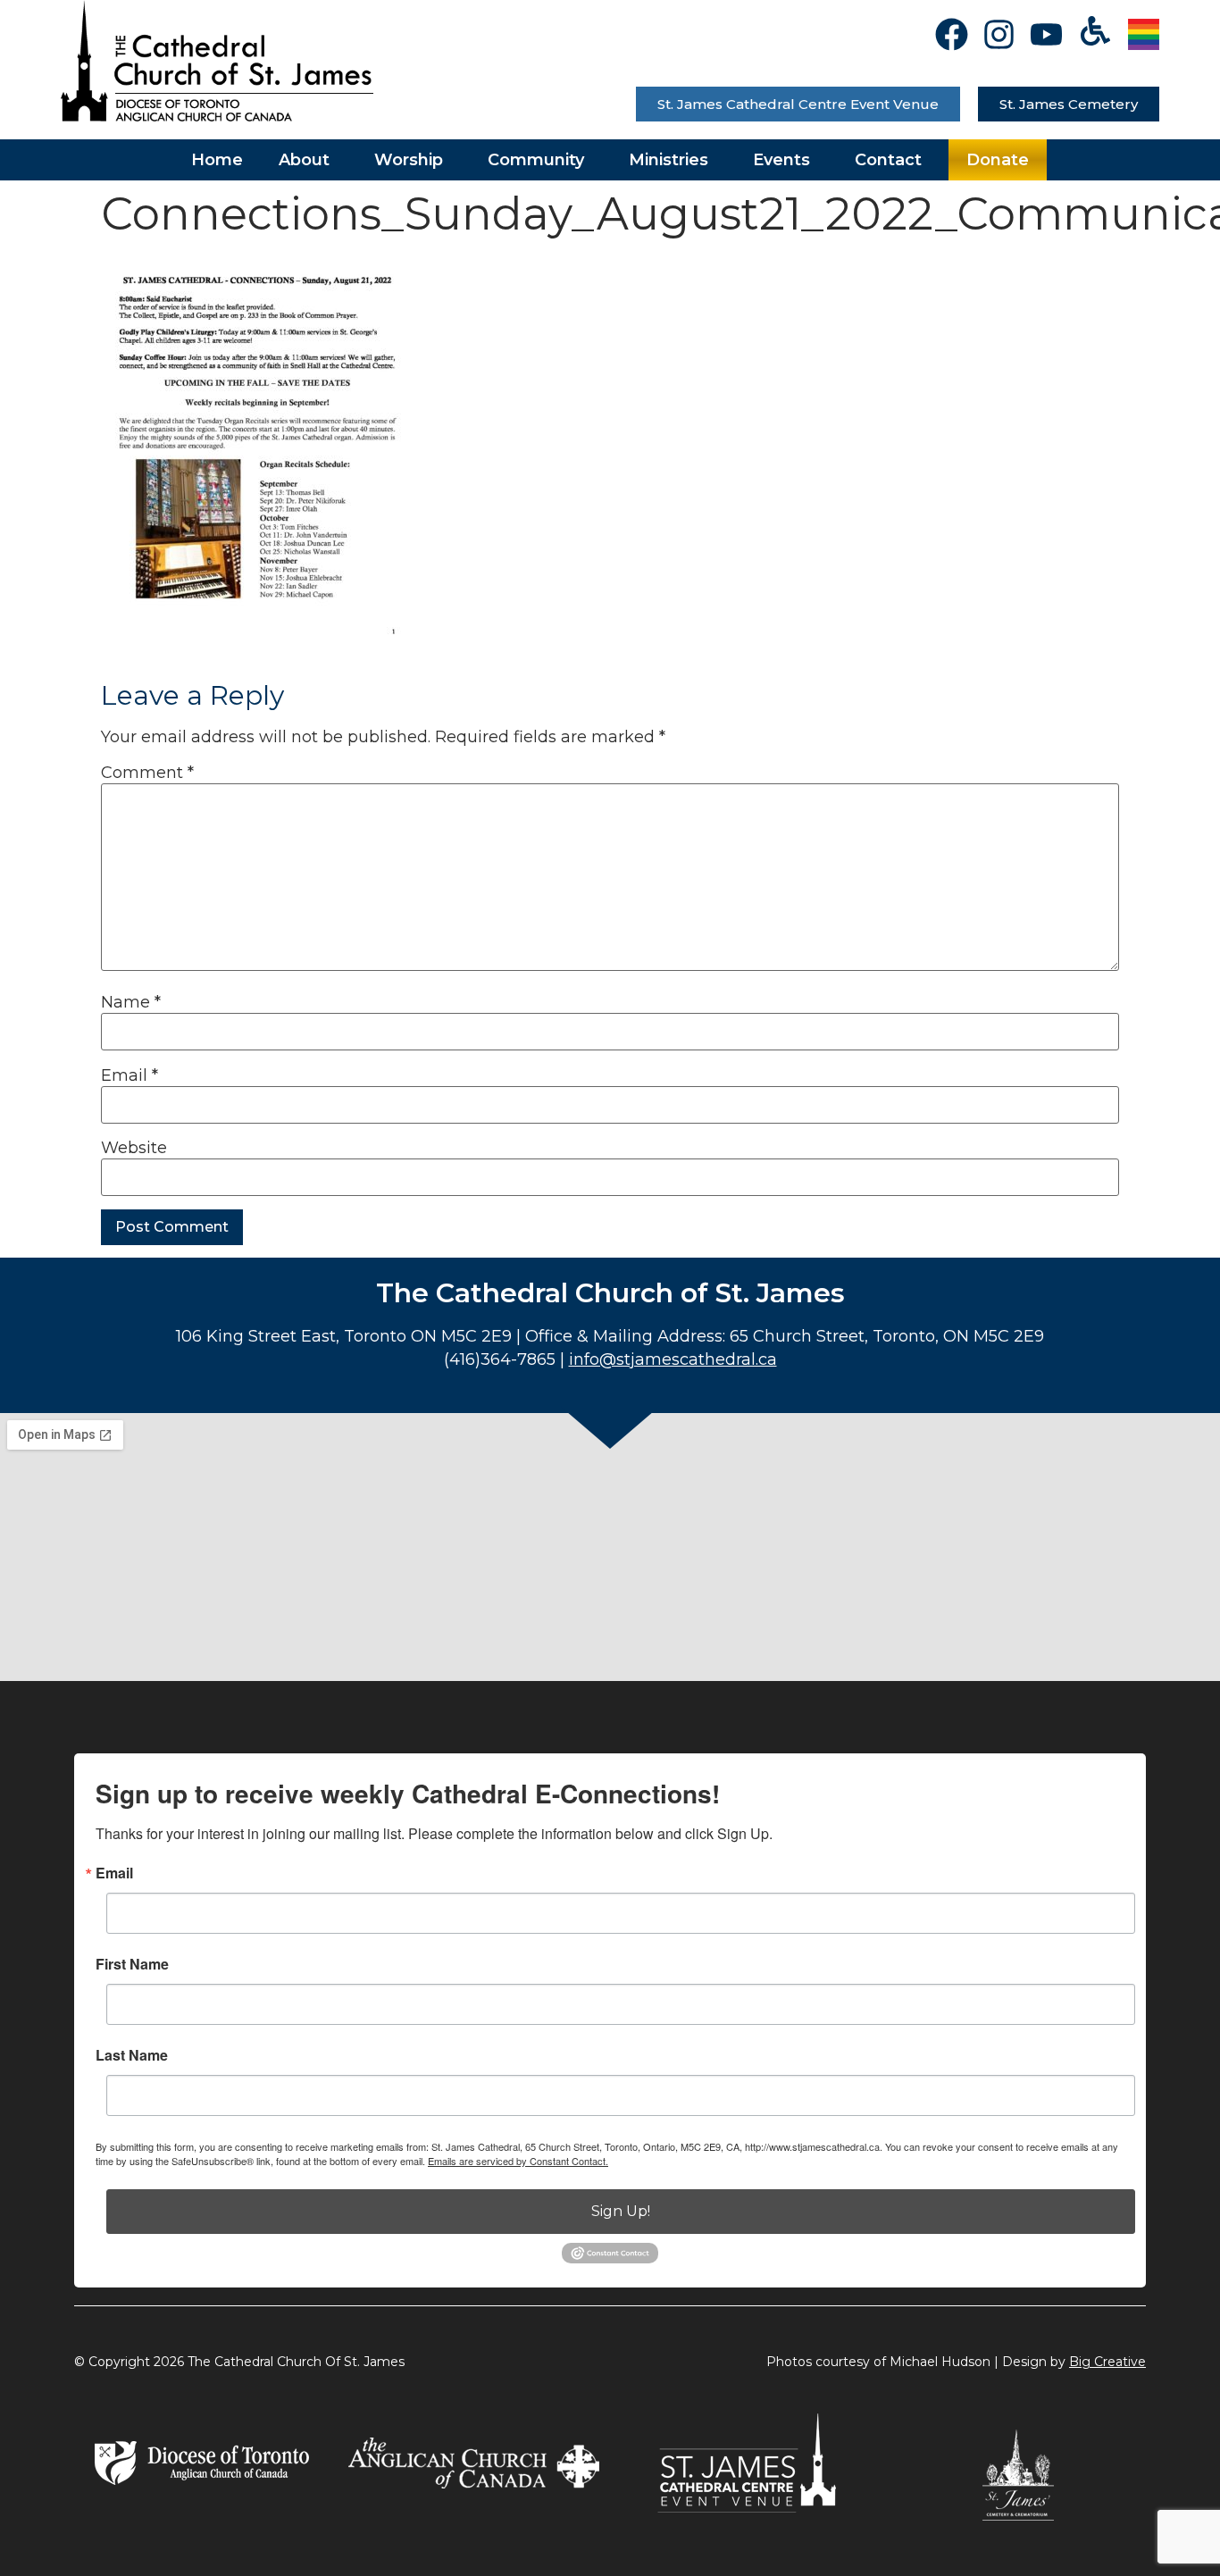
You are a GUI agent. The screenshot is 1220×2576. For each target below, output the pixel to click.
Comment (147, 773)
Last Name (132, 2055)
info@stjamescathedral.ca (673, 1359)
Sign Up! (621, 2211)
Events (781, 160)
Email (130, 1075)
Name (131, 1002)
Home (217, 160)
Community (536, 160)
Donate (998, 160)
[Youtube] (1046, 34)
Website (134, 1148)
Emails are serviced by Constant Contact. (518, 2161)
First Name (132, 1964)
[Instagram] (999, 34)
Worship (409, 160)
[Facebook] (952, 34)
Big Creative (1107, 2362)
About (304, 160)
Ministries (668, 160)
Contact (888, 160)
